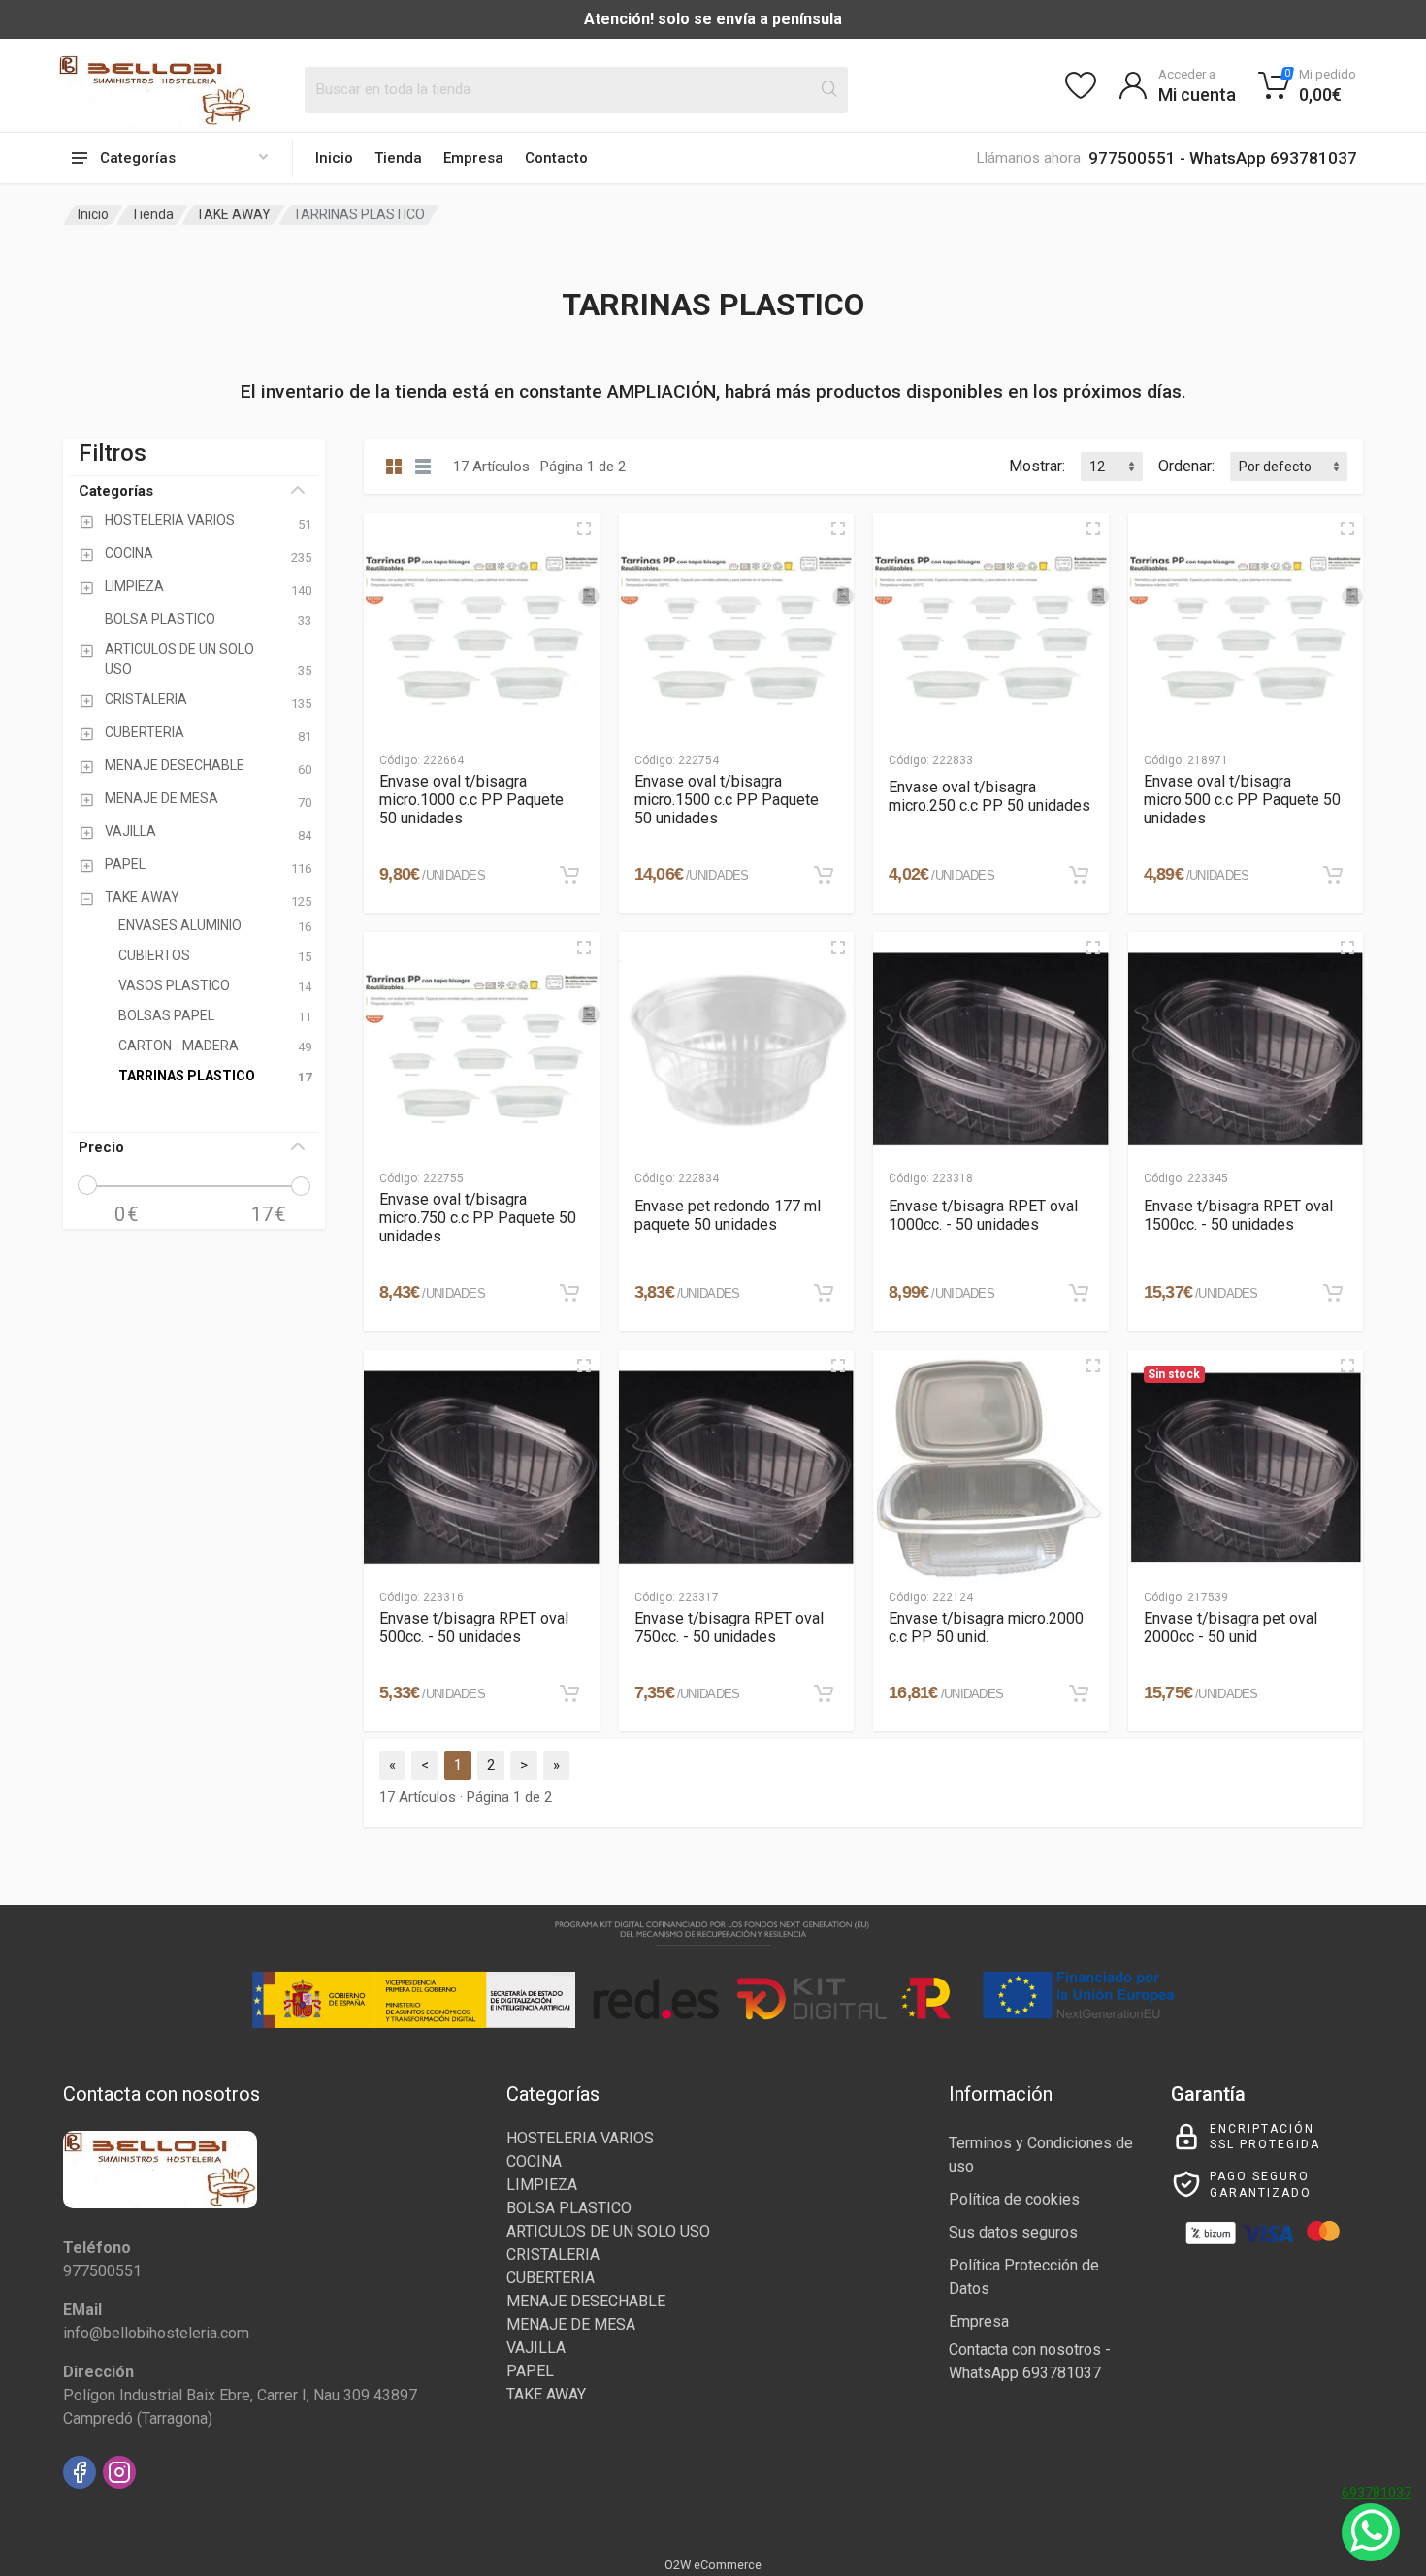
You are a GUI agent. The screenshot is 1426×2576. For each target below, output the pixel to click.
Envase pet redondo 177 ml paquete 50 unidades (728, 1215)
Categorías (116, 491)
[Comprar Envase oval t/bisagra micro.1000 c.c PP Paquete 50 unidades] (569, 875)
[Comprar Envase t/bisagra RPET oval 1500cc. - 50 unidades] (1333, 1293)
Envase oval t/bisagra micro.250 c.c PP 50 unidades (989, 796)
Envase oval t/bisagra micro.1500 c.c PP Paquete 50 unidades (727, 800)
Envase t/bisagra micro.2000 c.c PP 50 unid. (986, 1627)
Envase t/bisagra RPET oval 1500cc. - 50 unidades (1238, 1215)
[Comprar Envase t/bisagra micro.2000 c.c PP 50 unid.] (1079, 1693)
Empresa (473, 158)
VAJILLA (536, 2348)
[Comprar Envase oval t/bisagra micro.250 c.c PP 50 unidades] (1079, 875)
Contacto (556, 158)
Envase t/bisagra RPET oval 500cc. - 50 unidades (474, 1627)
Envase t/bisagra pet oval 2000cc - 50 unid (1231, 1627)
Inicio (334, 158)
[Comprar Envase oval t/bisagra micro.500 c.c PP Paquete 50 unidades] (1333, 875)
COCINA (534, 2161)
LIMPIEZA (542, 2185)
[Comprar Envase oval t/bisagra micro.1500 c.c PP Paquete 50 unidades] (824, 875)
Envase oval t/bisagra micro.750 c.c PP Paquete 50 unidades (478, 1218)
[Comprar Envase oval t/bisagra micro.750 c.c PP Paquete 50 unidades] (569, 1293)
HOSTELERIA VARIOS (580, 2138)
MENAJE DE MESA (571, 2324)
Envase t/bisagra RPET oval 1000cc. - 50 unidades (983, 1215)
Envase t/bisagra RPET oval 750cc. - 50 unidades (729, 1627)
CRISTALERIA (553, 2254)
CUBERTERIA (551, 2278)
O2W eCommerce (713, 2565)
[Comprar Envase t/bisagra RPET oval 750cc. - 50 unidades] (824, 1693)
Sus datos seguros (1013, 2232)
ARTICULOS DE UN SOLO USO (608, 2231)
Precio (101, 1147)
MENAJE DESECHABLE (586, 2301)
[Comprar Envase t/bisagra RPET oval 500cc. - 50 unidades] (569, 1693)
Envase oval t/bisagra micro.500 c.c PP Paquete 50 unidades (1242, 800)
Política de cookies (1014, 2199)
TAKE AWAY (233, 214)
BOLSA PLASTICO (569, 2208)
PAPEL (530, 2371)
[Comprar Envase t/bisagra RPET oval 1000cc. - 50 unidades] (1079, 1293)
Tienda (398, 158)
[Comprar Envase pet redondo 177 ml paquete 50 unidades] (824, 1293)
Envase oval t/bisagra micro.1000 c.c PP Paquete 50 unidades (471, 800)
